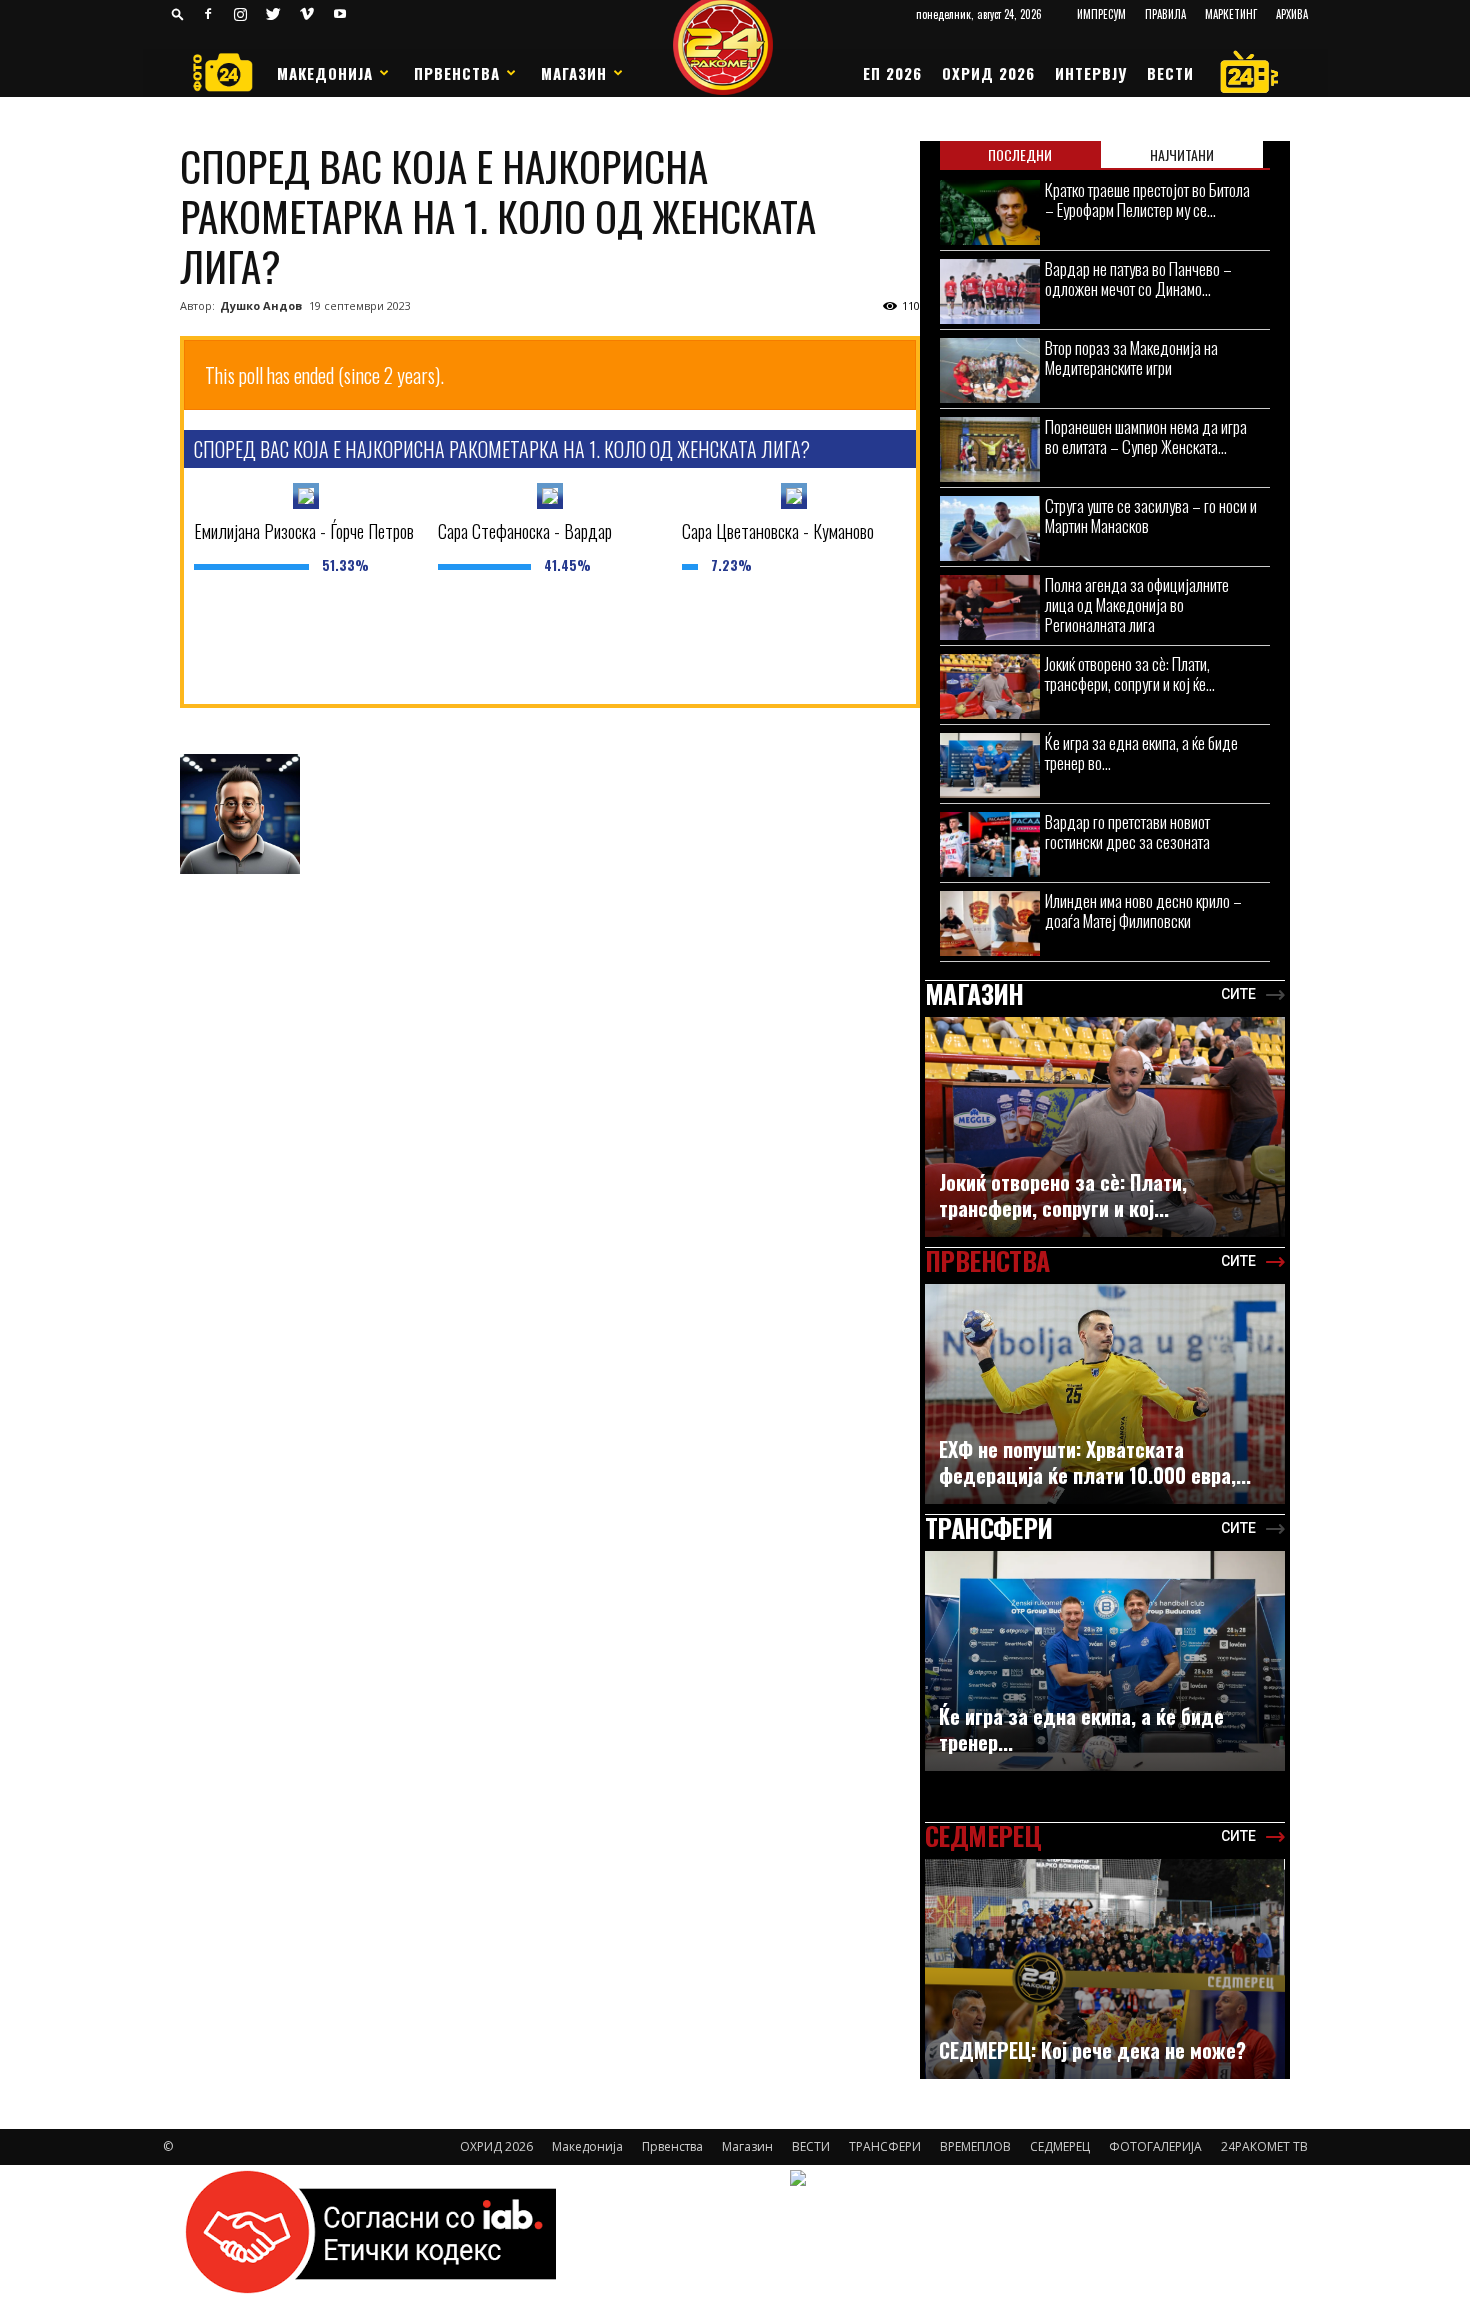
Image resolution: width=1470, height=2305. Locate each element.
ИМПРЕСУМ (1101, 14)
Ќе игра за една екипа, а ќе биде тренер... (1081, 1729)
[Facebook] (208, 14)
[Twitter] (274, 14)
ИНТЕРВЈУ (1091, 73)
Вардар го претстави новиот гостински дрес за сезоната (1127, 831)
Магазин (574, 73)
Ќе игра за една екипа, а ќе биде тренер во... (1141, 752)
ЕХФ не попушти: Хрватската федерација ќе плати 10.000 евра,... (1095, 1462)
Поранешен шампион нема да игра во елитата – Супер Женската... (1146, 436)
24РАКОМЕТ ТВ (1264, 2146)
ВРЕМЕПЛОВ (975, 2146)
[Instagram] (241, 14)
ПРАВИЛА (1165, 14)
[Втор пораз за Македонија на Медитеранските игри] (990, 370)
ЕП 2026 (892, 73)
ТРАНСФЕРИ (885, 2146)
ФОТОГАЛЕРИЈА (1155, 2146)
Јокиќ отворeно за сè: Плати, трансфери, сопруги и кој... (1063, 1195)
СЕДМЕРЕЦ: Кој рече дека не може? (1092, 2050)
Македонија (325, 73)
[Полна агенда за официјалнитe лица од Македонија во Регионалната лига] (990, 607)
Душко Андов (261, 305)
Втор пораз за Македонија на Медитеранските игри (1131, 357)
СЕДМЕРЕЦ (1060, 2146)
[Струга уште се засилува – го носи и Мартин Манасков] (990, 528)
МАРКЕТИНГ (1231, 14)
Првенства (457, 73)
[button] (178, 13)
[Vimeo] (307, 14)
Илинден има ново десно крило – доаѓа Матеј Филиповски (1143, 910)
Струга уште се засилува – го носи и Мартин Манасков (1151, 515)
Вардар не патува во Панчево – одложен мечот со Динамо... (1138, 278)
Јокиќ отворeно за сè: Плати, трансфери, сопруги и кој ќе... (1130, 673)
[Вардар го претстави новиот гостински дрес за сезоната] (990, 844)
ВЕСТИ (1170, 73)
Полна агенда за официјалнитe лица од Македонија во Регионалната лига (1137, 604)
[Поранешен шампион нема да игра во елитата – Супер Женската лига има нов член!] (990, 449)
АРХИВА (1292, 14)
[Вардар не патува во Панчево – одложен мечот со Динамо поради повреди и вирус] (990, 291)
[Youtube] (340, 14)
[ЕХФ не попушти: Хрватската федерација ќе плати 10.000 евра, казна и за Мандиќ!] (1105, 1404)
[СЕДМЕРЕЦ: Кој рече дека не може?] (1105, 1979)
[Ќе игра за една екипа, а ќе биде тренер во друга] (990, 765)
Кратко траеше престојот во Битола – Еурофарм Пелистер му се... (1147, 199)
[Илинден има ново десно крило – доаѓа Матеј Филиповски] (990, 923)
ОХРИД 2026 (988, 73)
